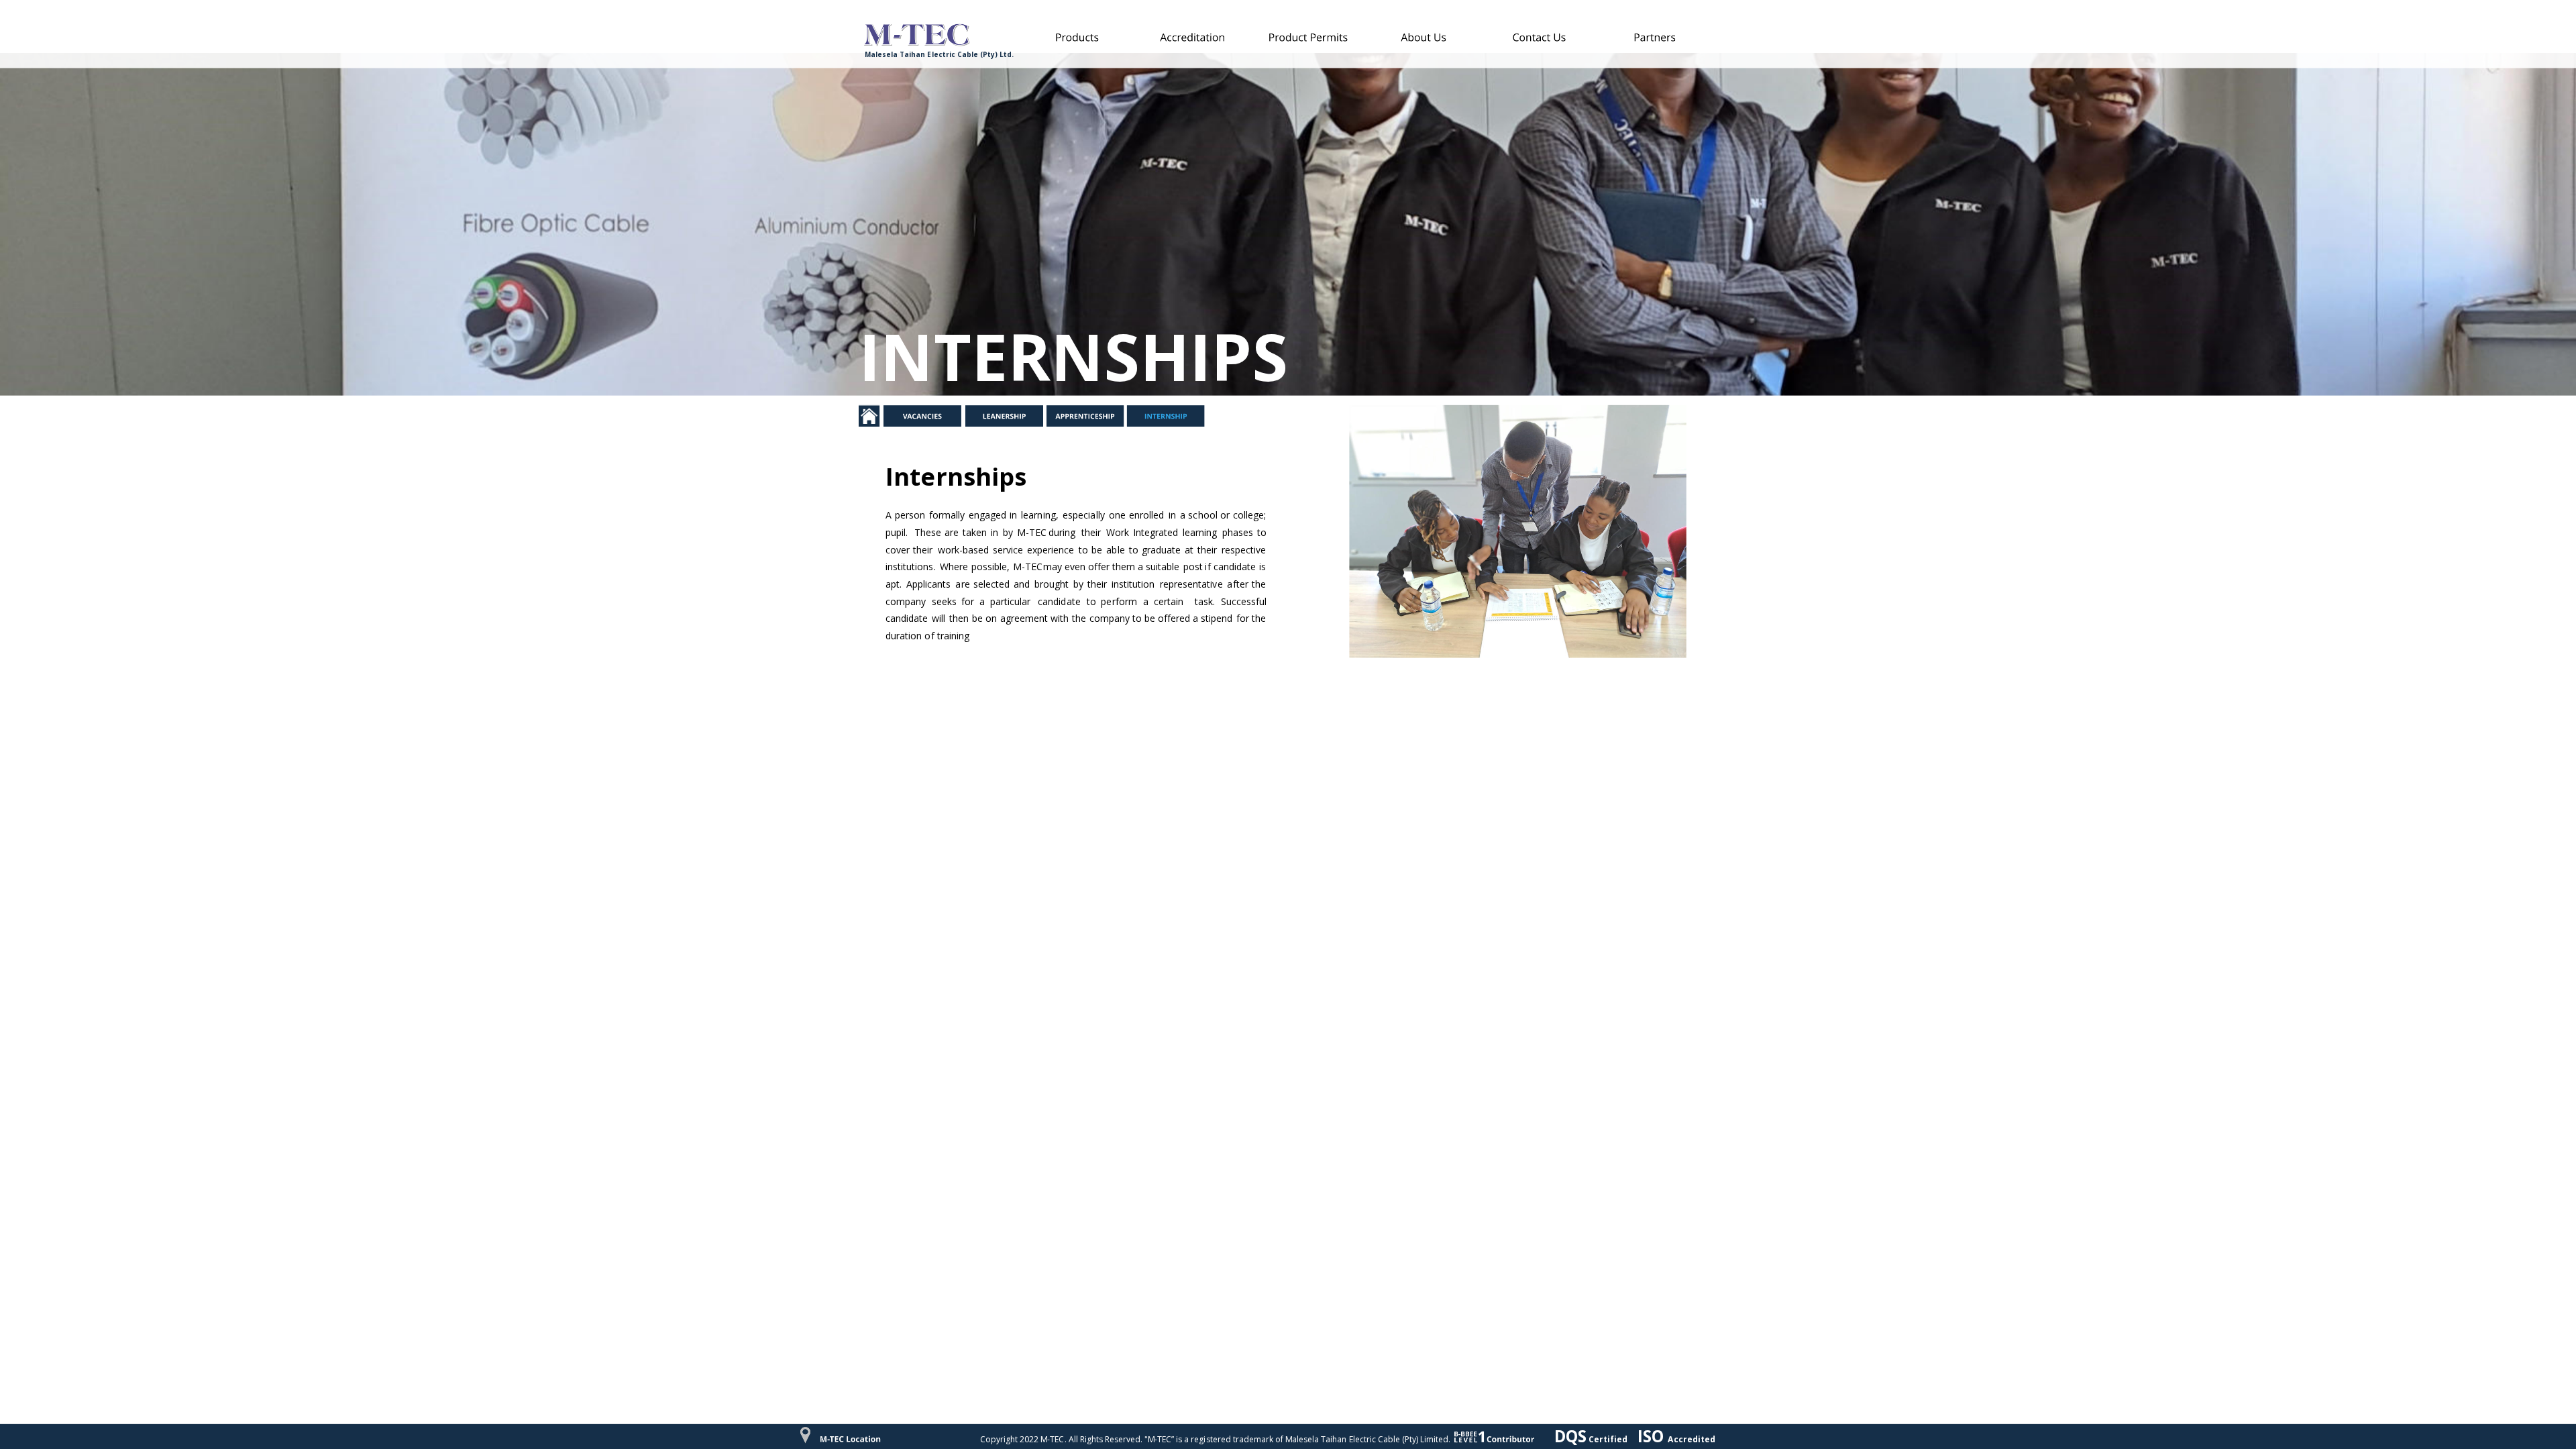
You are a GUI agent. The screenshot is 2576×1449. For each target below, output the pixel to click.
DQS (1570, 1436)
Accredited (1693, 1439)
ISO (1653, 1436)
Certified (1609, 1439)
